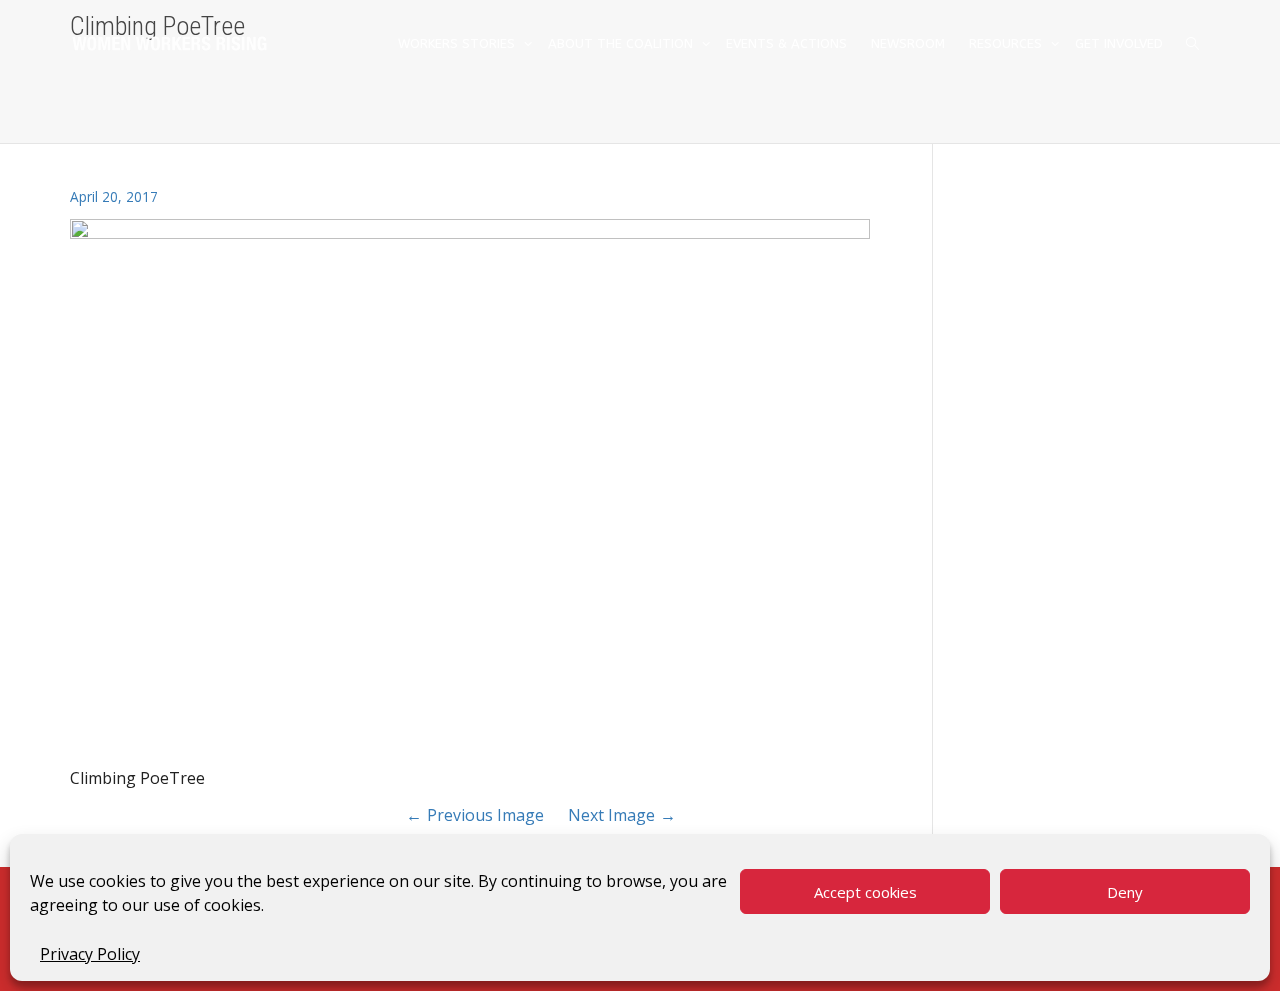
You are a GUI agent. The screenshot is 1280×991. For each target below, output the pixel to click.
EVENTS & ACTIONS (786, 43)
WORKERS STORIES (458, 43)
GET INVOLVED (1119, 43)
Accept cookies (865, 892)
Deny (1125, 892)
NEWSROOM (908, 43)
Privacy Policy (90, 954)
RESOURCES (1007, 43)
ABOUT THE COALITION (622, 43)
